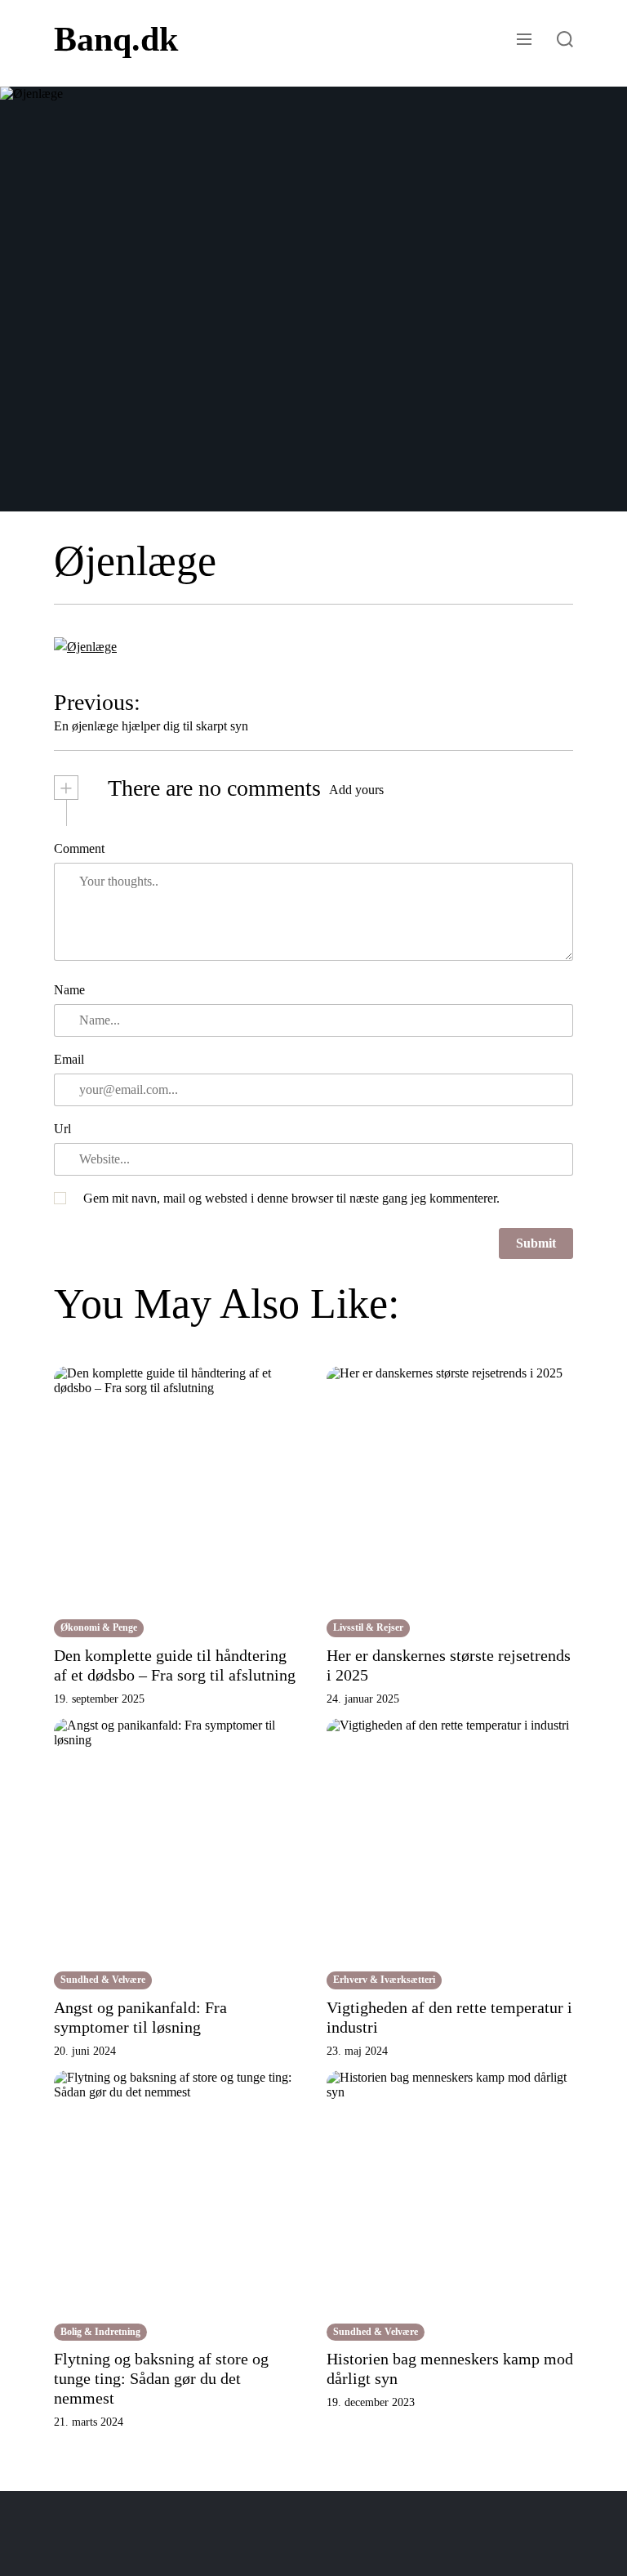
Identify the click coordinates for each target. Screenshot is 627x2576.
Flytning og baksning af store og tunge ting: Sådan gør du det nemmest (161, 2378)
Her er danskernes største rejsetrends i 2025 (449, 1665)
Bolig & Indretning (100, 2332)
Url (62, 1129)
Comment (79, 848)
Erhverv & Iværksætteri (384, 1980)
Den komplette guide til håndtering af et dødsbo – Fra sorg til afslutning (175, 1665)
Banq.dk (116, 39)
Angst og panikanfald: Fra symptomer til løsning (140, 2017)
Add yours (356, 790)
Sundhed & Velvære (103, 1980)
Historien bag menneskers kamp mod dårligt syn (450, 2368)
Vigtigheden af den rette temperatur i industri (449, 2017)
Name (69, 990)
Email (69, 1059)
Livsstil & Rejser (368, 1627)
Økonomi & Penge (99, 1627)
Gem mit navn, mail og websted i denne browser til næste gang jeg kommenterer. (291, 1198)
